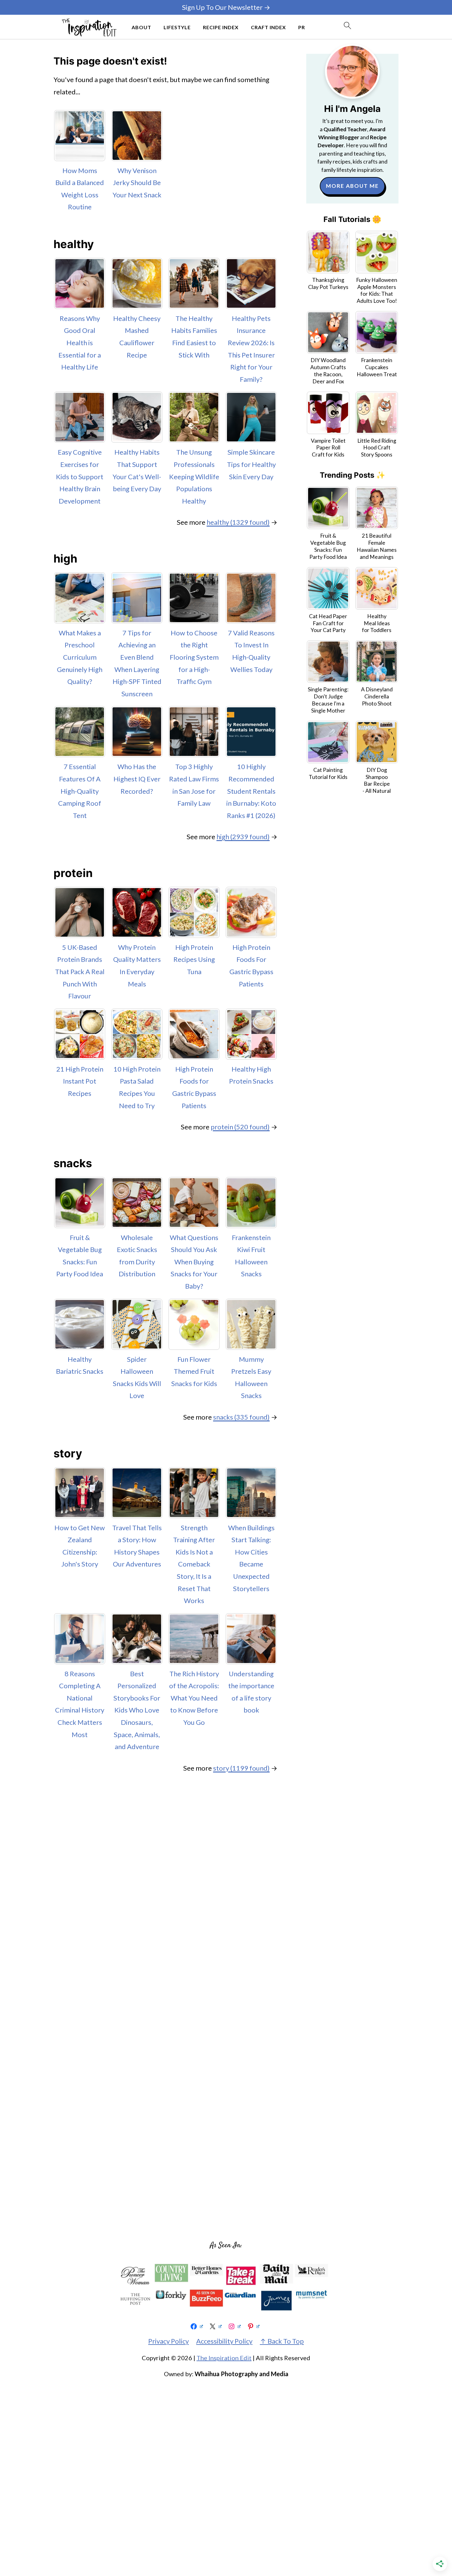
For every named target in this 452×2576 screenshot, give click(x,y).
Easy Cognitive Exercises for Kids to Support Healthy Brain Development (80, 476)
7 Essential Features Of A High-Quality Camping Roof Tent (80, 791)
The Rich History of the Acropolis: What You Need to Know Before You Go (194, 1698)
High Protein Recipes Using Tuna (194, 959)
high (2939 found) (243, 837)
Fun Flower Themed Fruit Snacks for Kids (194, 1371)
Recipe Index (221, 27)
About (141, 27)
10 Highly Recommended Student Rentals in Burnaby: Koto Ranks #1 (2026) (251, 791)
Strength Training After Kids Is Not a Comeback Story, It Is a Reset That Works (194, 1564)
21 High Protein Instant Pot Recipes (80, 1081)
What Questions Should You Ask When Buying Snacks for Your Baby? (194, 1262)
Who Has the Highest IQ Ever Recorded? (137, 779)
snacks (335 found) (241, 1417)
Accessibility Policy (224, 2341)
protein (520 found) (240, 1127)
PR (302, 27)
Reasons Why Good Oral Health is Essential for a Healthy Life (80, 343)
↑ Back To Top (282, 2341)
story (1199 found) (241, 1768)
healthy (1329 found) (238, 522)
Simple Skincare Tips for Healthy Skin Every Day (251, 464)
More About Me (352, 186)
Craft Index (268, 27)
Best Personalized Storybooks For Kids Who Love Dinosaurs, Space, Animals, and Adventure (137, 1710)
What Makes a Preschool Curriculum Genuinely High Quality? (80, 657)
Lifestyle (177, 27)
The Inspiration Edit (224, 2358)
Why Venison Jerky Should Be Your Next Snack (137, 183)
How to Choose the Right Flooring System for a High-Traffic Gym (194, 657)
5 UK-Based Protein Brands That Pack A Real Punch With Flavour (80, 972)
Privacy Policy (169, 2341)
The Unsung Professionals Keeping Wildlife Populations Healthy (194, 476)
